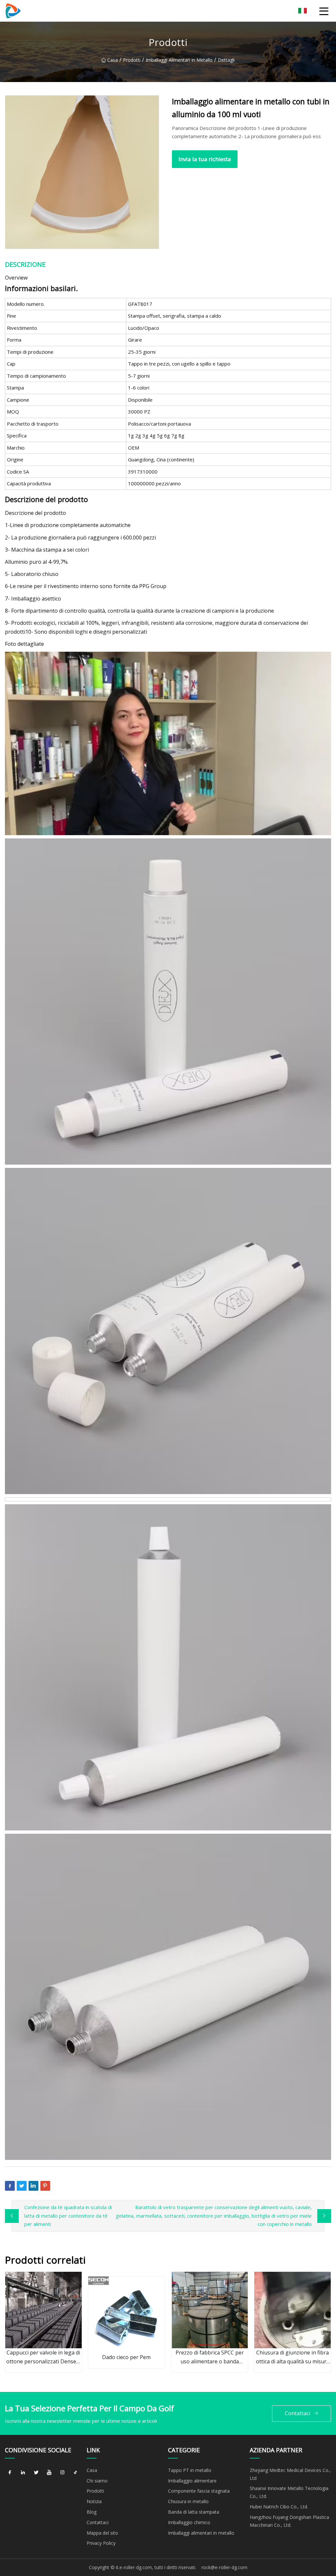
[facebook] (10, 2473)
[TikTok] (75, 2473)
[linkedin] (23, 2473)
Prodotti (132, 60)
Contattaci (297, 2413)
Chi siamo (97, 2481)
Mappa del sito (102, 2533)
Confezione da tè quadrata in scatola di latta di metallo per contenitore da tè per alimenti (68, 2216)
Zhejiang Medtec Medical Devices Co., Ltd (290, 2474)
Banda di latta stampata (194, 2512)
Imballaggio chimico (189, 2522)
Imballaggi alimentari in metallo (179, 60)
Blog (92, 2512)
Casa (113, 60)
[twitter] (36, 2473)
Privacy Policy (101, 2543)
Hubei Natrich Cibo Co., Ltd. (279, 2507)
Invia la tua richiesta (205, 159)
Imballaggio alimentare (192, 2481)
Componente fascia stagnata (199, 2491)
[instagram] (62, 2473)
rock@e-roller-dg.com (224, 2567)
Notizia (94, 2501)
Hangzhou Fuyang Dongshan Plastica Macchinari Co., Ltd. (289, 2521)
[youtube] (49, 2473)
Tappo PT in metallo (190, 2470)
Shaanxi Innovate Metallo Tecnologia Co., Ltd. (289, 2492)
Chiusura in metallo (188, 2501)
